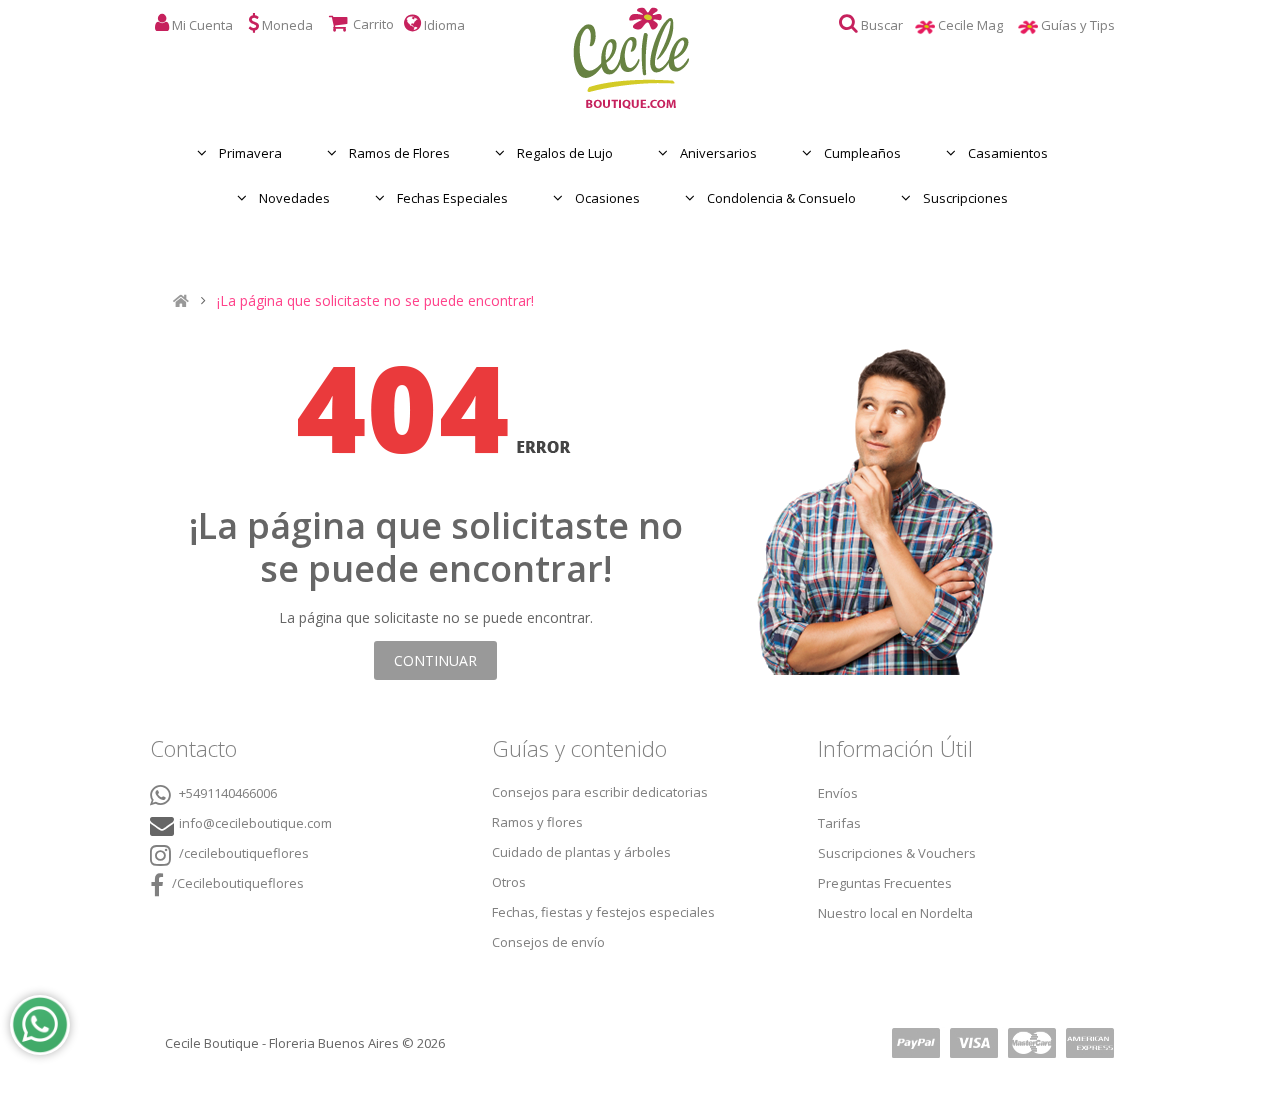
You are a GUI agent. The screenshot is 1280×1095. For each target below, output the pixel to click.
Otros (509, 882)
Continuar (435, 660)
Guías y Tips (1085, 25)
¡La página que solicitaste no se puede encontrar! (375, 301)
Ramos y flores (537, 822)
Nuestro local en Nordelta (895, 913)
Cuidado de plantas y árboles (581, 852)
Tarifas (839, 823)
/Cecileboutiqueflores (236, 883)
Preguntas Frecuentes (885, 883)
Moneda (286, 25)
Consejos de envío (548, 942)
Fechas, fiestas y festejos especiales (603, 912)
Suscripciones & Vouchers (897, 853)
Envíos (838, 793)
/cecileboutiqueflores (242, 853)
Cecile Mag (978, 25)
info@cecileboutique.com (255, 823)
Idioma (443, 25)
